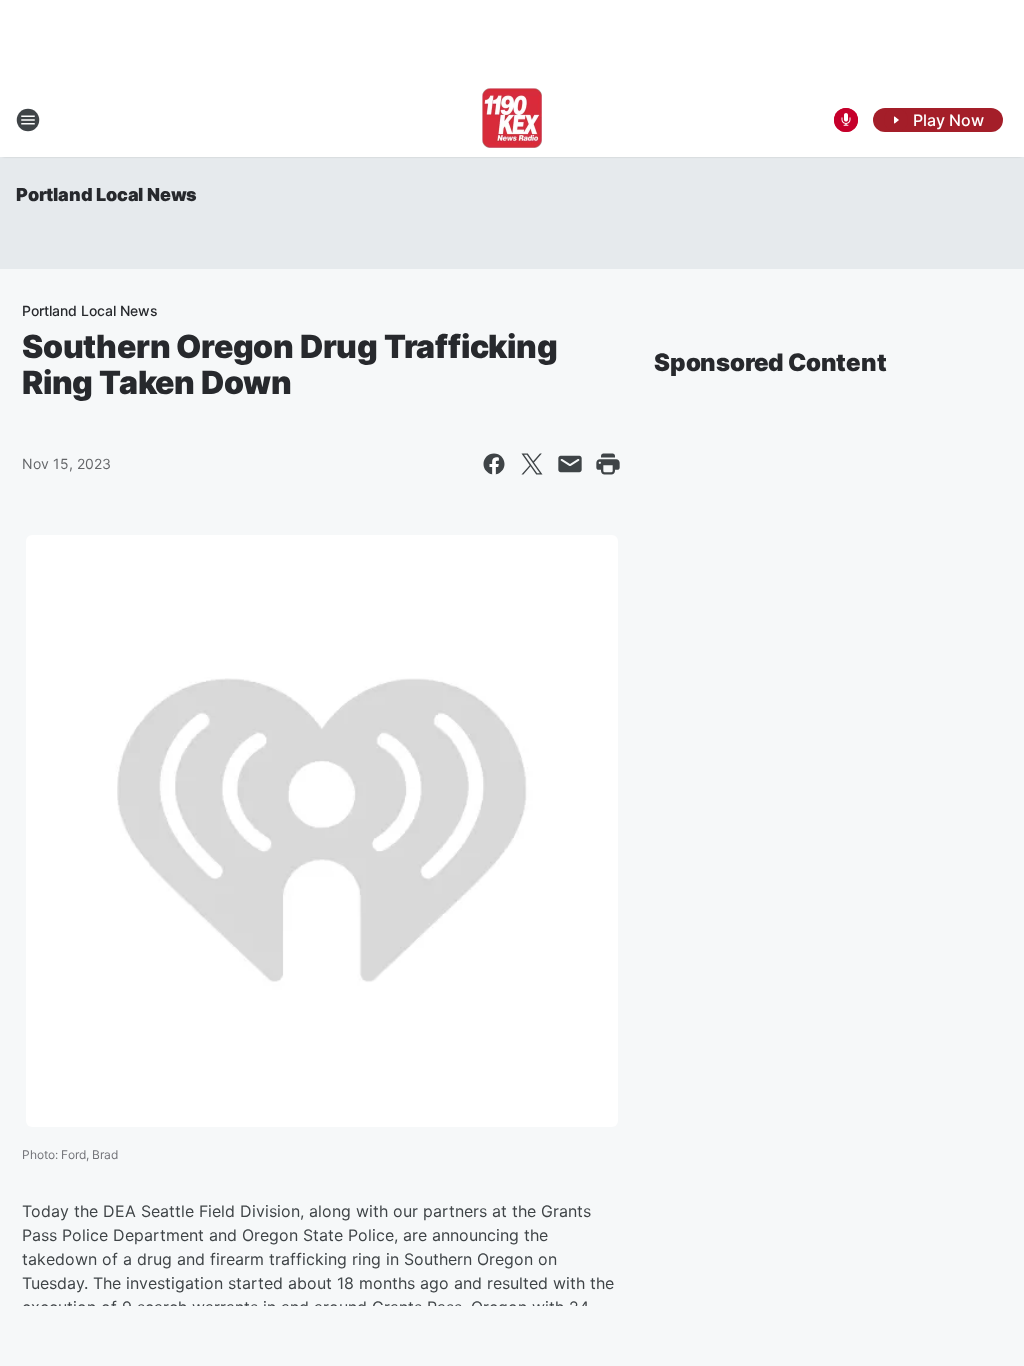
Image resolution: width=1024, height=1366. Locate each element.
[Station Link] (512, 120)
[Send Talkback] (846, 120)
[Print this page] (608, 464)
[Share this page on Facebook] (494, 464)
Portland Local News (106, 194)
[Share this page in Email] (570, 464)
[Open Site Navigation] (28, 120)
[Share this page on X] (532, 464)
